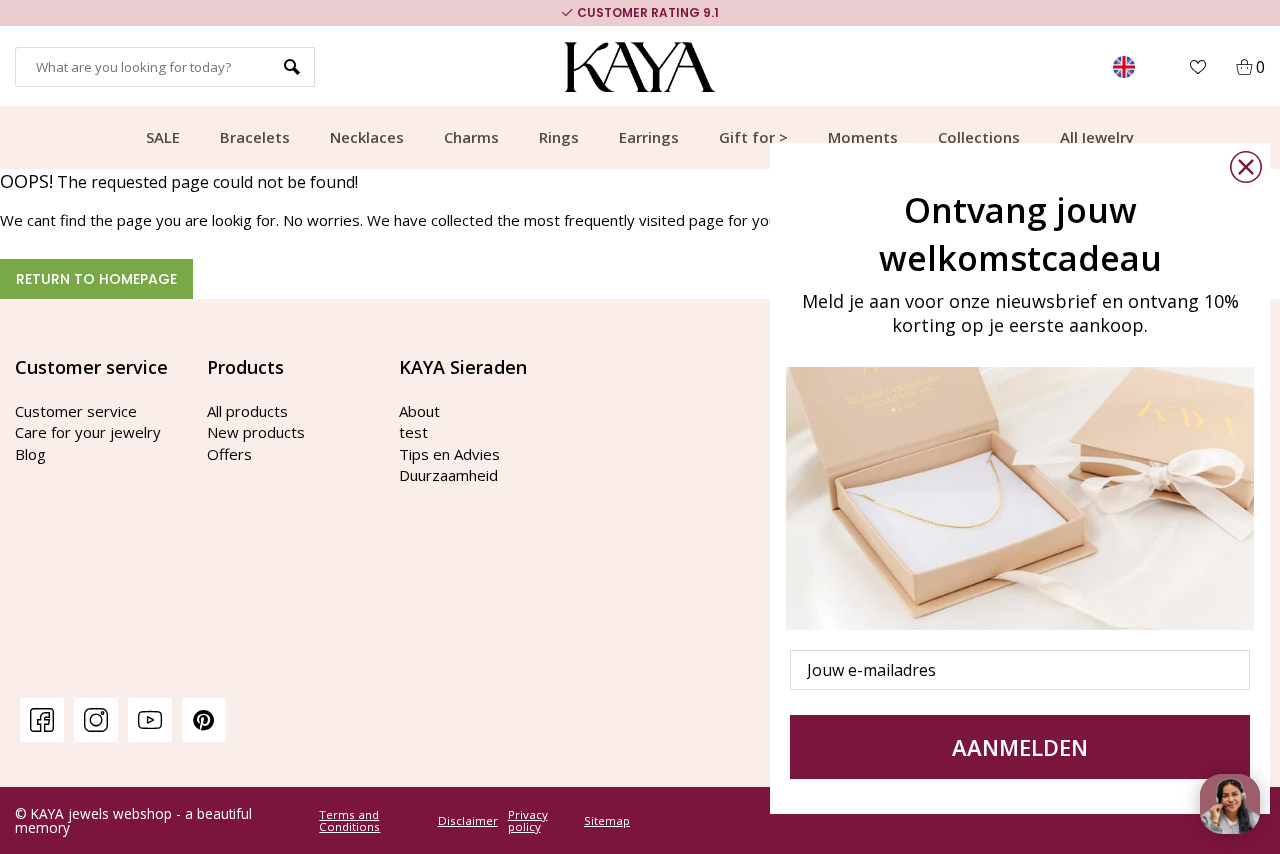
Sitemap (607, 821)
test (413, 432)
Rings (559, 137)
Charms (471, 137)
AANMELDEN (1020, 747)
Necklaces (367, 137)
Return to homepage (96, 279)
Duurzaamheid (448, 475)
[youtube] (150, 719)
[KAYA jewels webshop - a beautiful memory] (640, 67)
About (419, 411)
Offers (229, 454)
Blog (30, 454)
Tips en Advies (449, 454)
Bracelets (255, 137)
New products (256, 432)
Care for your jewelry (88, 432)
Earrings (649, 137)
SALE (163, 137)
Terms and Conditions (349, 820)
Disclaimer (468, 821)
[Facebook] (42, 719)
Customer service (76, 411)
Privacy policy (528, 820)
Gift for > (753, 137)
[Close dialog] (1246, 167)
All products (247, 411)
